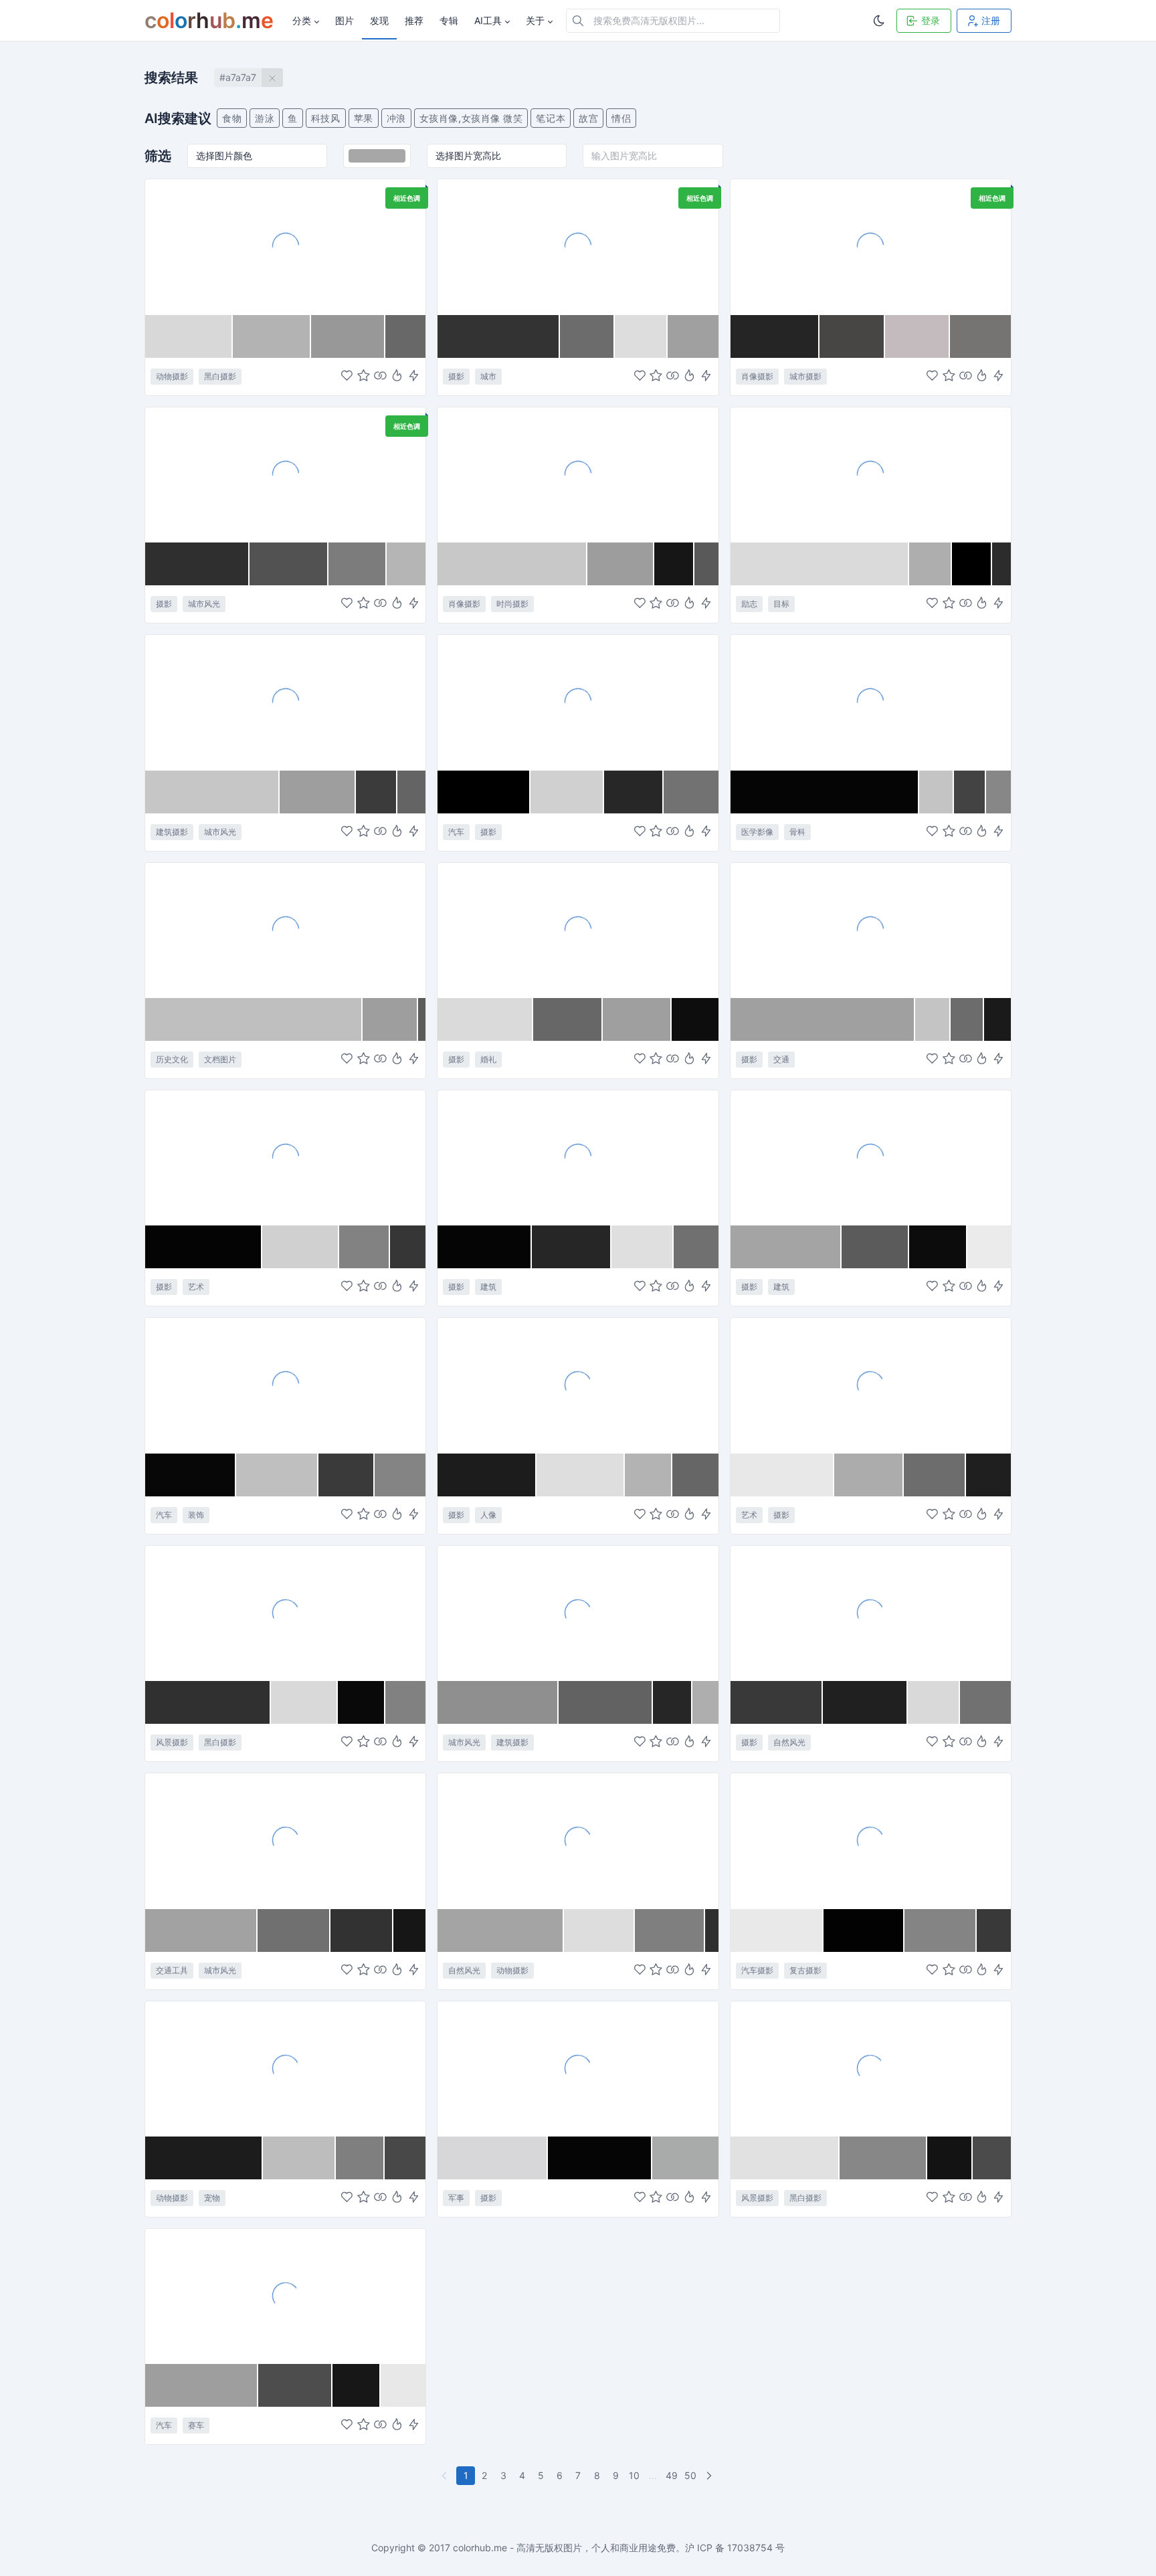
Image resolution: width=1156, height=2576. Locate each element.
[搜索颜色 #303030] (208, 1702)
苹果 (364, 118)
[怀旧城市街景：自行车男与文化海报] (285, 474)
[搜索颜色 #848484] (400, 1475)
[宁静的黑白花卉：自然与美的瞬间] (871, 1613)
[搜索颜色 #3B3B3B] (377, 792)
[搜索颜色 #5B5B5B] (422, 1019)
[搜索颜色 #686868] (405, 336)
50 (690, 2475)
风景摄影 (172, 1742)
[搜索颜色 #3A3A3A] (347, 1475)
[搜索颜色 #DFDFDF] (643, 1247)
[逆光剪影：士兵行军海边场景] (578, 2068)
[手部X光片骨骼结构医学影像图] (871, 702)
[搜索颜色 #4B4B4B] (992, 2158)
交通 (781, 1059)
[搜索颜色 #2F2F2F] (197, 564)
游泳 (265, 118)
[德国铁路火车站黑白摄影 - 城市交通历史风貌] (578, 1613)
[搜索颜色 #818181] (406, 1702)
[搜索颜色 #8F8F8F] (498, 1702)
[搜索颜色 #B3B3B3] (272, 336)
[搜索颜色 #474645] (853, 336)
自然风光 (789, 1742)
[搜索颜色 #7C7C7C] (358, 564)
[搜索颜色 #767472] (980, 336)
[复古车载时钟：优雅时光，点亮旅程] (285, 1385)
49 (672, 2475)
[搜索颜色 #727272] (691, 792)
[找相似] (380, 376)
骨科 (797, 832)
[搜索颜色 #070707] (191, 1475)
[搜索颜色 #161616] (674, 564)
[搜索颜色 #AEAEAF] (931, 564)
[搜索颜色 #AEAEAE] (705, 1702)
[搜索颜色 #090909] (361, 1702)
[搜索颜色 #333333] (499, 336)
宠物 (212, 2198)
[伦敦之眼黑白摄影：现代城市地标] (285, 702)
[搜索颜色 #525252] (289, 564)
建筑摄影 (172, 832)
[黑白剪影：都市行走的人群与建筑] (285, 1157)
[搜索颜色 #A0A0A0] (693, 336)
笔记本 (551, 118)
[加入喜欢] (347, 376)
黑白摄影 (220, 376)
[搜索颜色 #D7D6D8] (493, 2158)
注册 (991, 20)
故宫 (588, 118)
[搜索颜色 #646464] (411, 792)
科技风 (326, 118)
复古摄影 (805, 1970)
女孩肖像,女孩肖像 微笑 (471, 118)
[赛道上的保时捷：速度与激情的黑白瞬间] (285, 2296)
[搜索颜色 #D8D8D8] (189, 336)
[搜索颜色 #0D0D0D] (695, 1019)
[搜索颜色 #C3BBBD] (917, 336)
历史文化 (172, 1059)
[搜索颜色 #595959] (706, 564)
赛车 (196, 2425)
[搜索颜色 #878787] (998, 792)
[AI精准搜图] (414, 376)
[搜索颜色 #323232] (362, 1930)
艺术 (196, 1287)
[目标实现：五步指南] (871, 474)
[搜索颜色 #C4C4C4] (937, 792)
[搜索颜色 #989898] (348, 336)
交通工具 (172, 1970)
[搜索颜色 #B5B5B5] (406, 564)
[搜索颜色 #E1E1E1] (785, 2158)
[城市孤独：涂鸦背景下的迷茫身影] (871, 246)
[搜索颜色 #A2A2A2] (201, 1930)
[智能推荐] (397, 376)
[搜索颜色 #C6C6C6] (212, 792)
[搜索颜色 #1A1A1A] (997, 1019)
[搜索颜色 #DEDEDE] (581, 1475)
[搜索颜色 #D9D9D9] (304, 1702)
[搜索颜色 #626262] (605, 1702)
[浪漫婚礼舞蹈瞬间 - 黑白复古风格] (578, 930)
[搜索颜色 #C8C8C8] (512, 564)
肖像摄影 (757, 376)
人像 (488, 1515)
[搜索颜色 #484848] (405, 2158)
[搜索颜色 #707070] (696, 1247)
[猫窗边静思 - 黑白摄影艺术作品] (285, 246)
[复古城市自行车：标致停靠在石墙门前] (285, 1840)
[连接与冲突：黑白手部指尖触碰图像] (871, 1385)
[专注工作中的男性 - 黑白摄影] (578, 1385)
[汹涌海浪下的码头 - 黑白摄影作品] (871, 2068)
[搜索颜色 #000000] (972, 564)
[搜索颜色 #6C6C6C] (587, 336)
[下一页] (710, 2476)
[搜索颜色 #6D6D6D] (935, 1475)
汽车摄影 (757, 1970)
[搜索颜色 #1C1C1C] (487, 1475)
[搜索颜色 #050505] (825, 792)
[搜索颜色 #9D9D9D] (621, 564)
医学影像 (757, 832)
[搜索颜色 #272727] (634, 792)
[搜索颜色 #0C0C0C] (938, 1247)
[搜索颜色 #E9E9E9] (777, 1930)
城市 (488, 376)
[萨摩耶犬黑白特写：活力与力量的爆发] (285, 2068)
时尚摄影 (512, 604)
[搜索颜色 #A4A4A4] (786, 1247)
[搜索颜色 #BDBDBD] (299, 2158)
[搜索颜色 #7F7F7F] (670, 1930)
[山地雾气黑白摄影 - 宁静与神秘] (285, 1613)
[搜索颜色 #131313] (950, 2158)
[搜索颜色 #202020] (865, 1702)
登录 (931, 20)
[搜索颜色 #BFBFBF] (254, 1019)
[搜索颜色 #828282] (365, 1247)
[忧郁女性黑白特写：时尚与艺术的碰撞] (578, 474)
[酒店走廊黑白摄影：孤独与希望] (578, 1157)
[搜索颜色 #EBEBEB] (989, 1247)
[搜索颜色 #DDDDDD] (641, 336)
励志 (749, 604)
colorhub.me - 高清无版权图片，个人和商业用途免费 (564, 2548)
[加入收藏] (364, 376)
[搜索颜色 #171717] (357, 2385)
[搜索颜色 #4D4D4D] (295, 2385)
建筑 (488, 1287)
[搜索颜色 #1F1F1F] (988, 1475)
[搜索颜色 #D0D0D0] (567, 792)
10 (634, 2475)
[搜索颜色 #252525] (775, 336)
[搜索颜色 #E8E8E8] (782, 1475)
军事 (456, 2198)
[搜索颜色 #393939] (777, 1702)
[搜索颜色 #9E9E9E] (318, 792)
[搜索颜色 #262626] (572, 1247)
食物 (232, 118)
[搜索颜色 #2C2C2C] (1001, 564)
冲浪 (396, 118)
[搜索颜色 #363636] (408, 1247)
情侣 (621, 118)
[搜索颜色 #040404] (204, 1247)
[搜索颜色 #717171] (985, 1702)
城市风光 (204, 604)
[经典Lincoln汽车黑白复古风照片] (871, 1840)
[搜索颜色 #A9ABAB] (685, 2158)
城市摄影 (805, 376)
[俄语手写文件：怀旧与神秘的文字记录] (285, 930)
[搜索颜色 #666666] (695, 1475)
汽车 (456, 832)
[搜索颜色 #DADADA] (820, 564)
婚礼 (488, 1059)
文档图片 (220, 1059)
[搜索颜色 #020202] (864, 1930)
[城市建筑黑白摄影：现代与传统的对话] (871, 1157)
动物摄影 (172, 376)
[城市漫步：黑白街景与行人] (578, 246)
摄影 (456, 376)
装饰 (196, 1515)
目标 (781, 604)
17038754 (750, 2548)
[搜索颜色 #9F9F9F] (637, 1019)
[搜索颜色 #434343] (970, 792)
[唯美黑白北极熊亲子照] (578, 1840)
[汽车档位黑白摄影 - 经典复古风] (578, 702)
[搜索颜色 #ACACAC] (869, 1475)
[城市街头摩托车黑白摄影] (871, 930)
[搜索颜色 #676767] (568, 1019)
